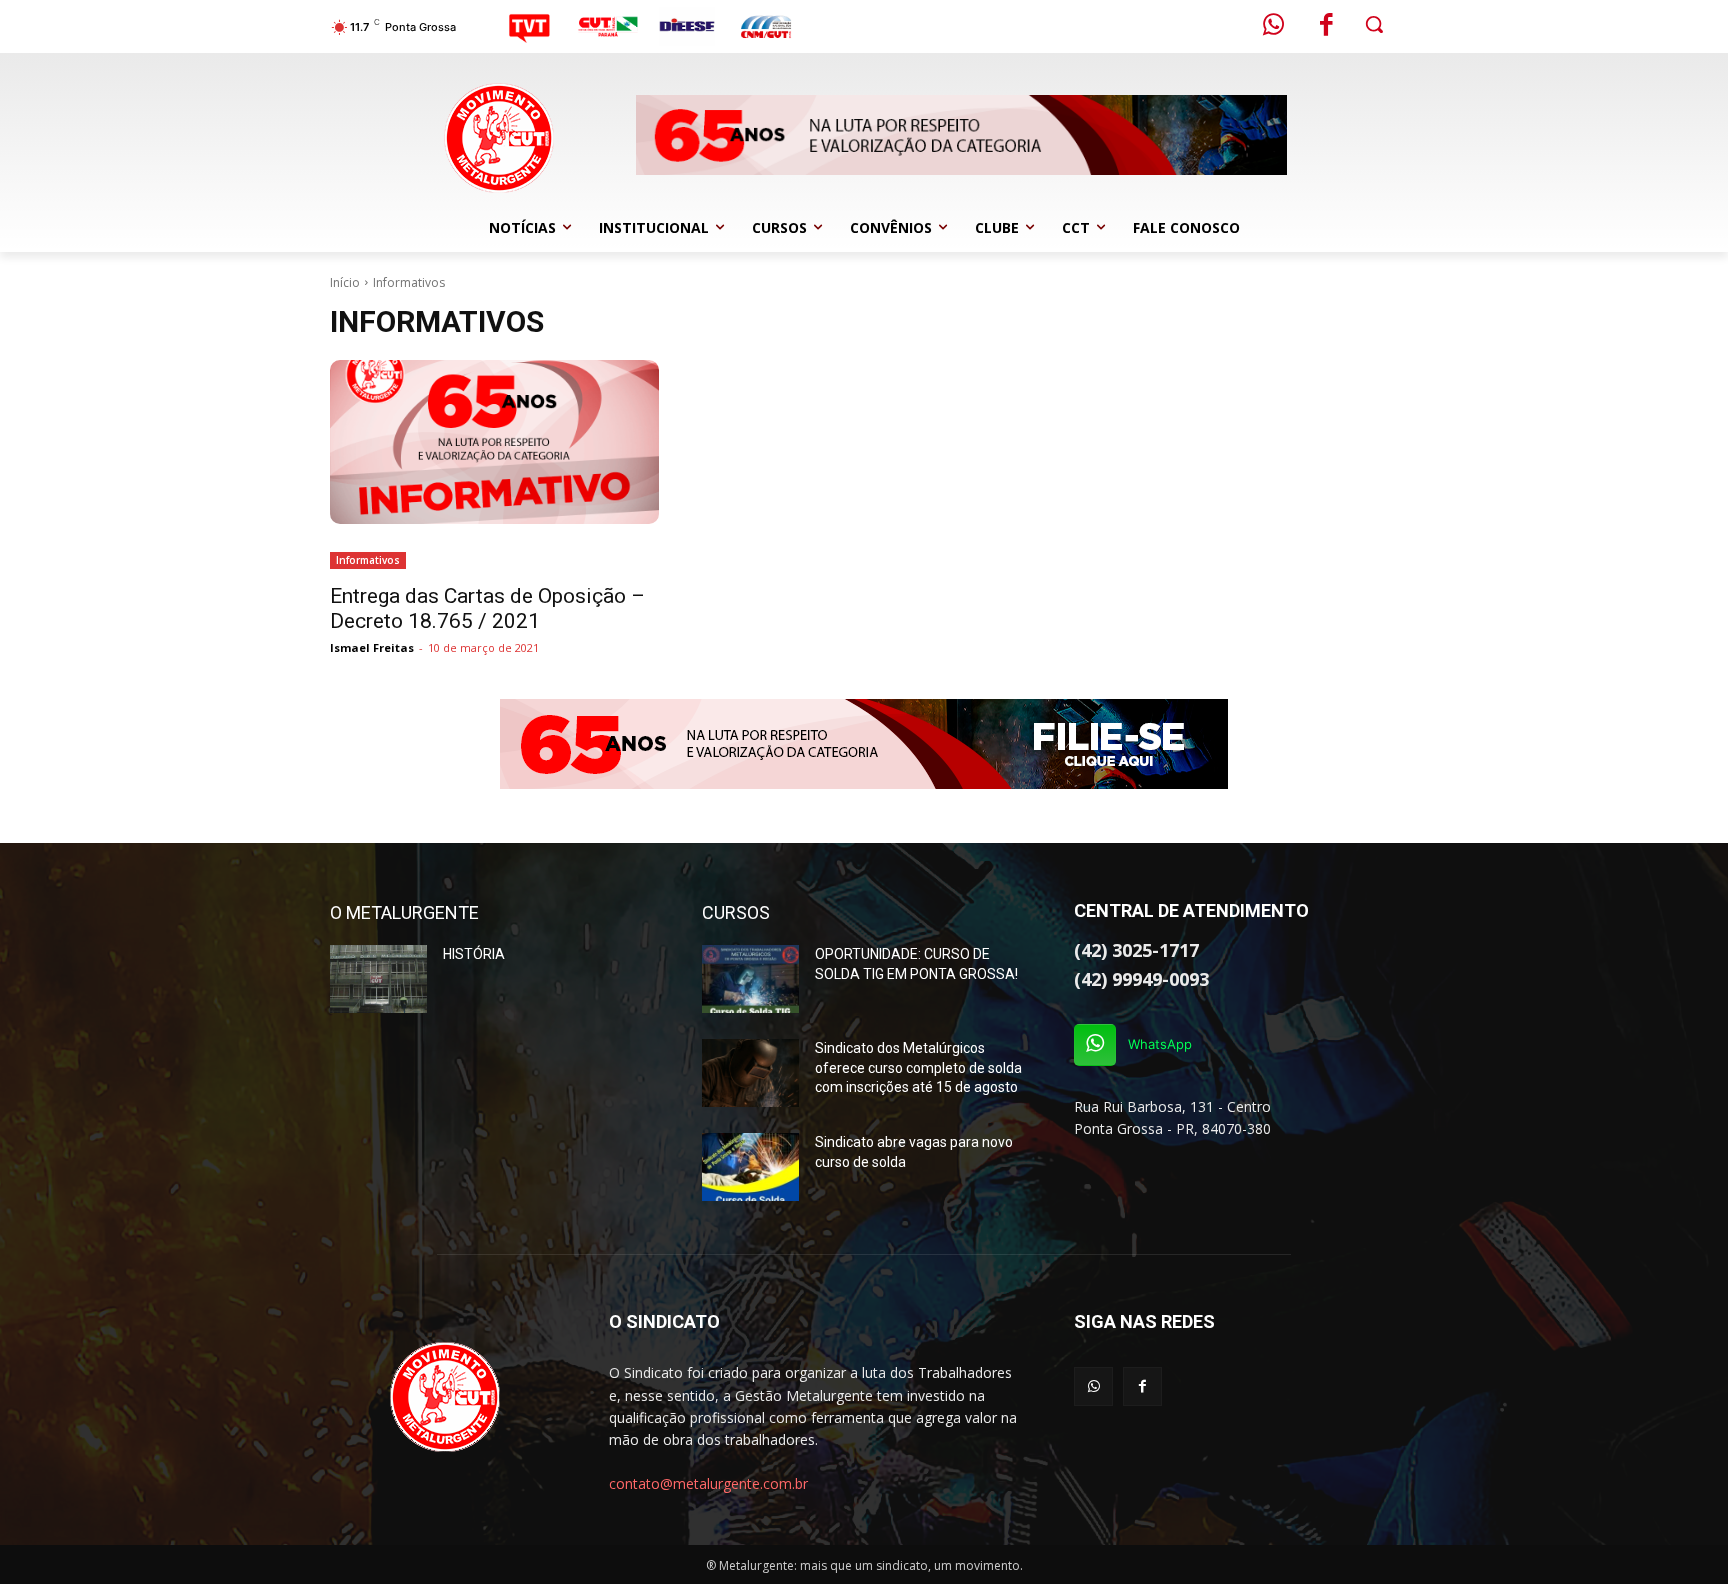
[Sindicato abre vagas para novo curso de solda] (750, 1167)
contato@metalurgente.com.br (708, 1483)
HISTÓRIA (474, 954)
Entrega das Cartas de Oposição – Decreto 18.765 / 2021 (487, 608)
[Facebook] (1327, 27)
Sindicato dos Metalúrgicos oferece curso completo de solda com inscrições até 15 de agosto (918, 1067)
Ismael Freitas (372, 647)
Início (345, 282)
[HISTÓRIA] (378, 979)
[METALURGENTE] (445, 1397)
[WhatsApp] (1095, 1045)
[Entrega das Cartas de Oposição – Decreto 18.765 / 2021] (494, 442)
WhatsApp (1160, 1044)
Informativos (368, 560)
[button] (1374, 24)
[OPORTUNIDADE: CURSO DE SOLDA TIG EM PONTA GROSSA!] (750, 979)
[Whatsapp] (1274, 27)
